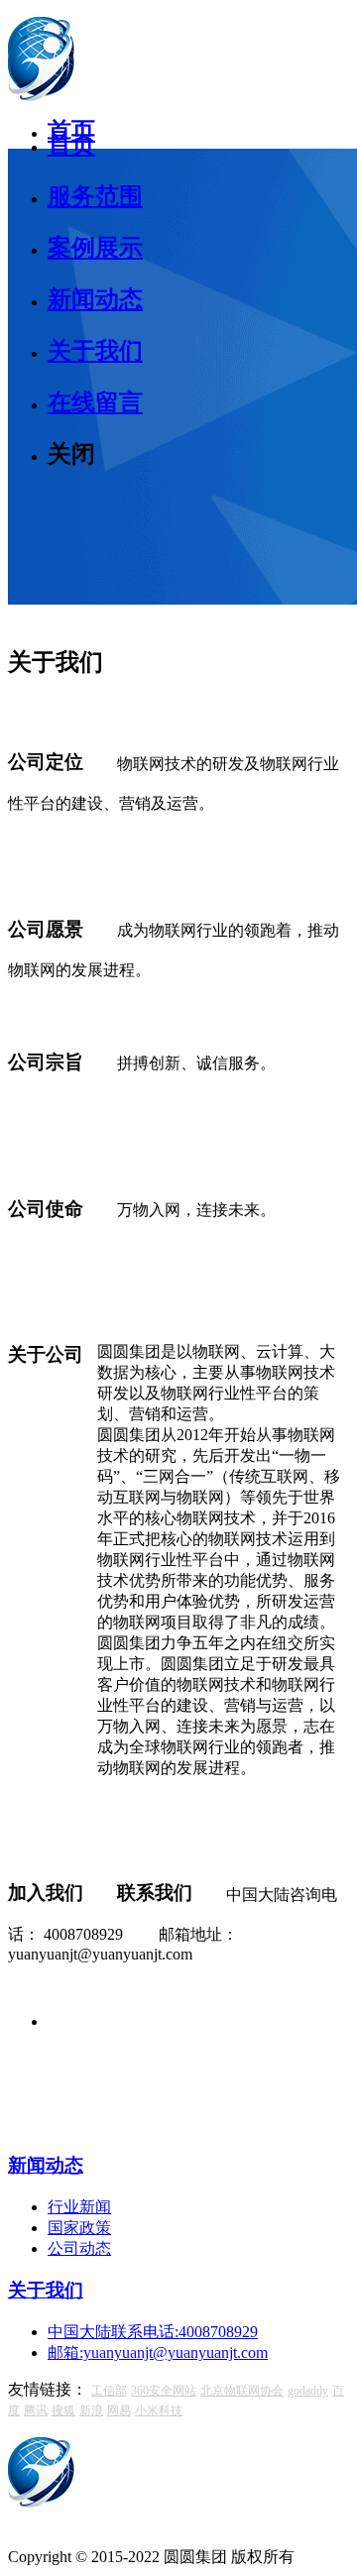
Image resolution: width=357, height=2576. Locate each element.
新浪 (91, 2410)
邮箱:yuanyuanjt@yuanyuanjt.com (158, 2352)
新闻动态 (95, 299)
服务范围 (95, 196)
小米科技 (159, 2410)
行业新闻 (79, 2207)
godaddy (308, 2391)
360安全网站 (164, 2391)
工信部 (109, 2391)
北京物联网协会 (242, 2391)
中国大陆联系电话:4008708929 (153, 2332)
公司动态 (79, 2248)
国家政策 (79, 2228)
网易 (119, 2410)
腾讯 (36, 2410)
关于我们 (95, 351)
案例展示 (95, 248)
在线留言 (95, 402)
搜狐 (63, 2410)
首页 (71, 145)
